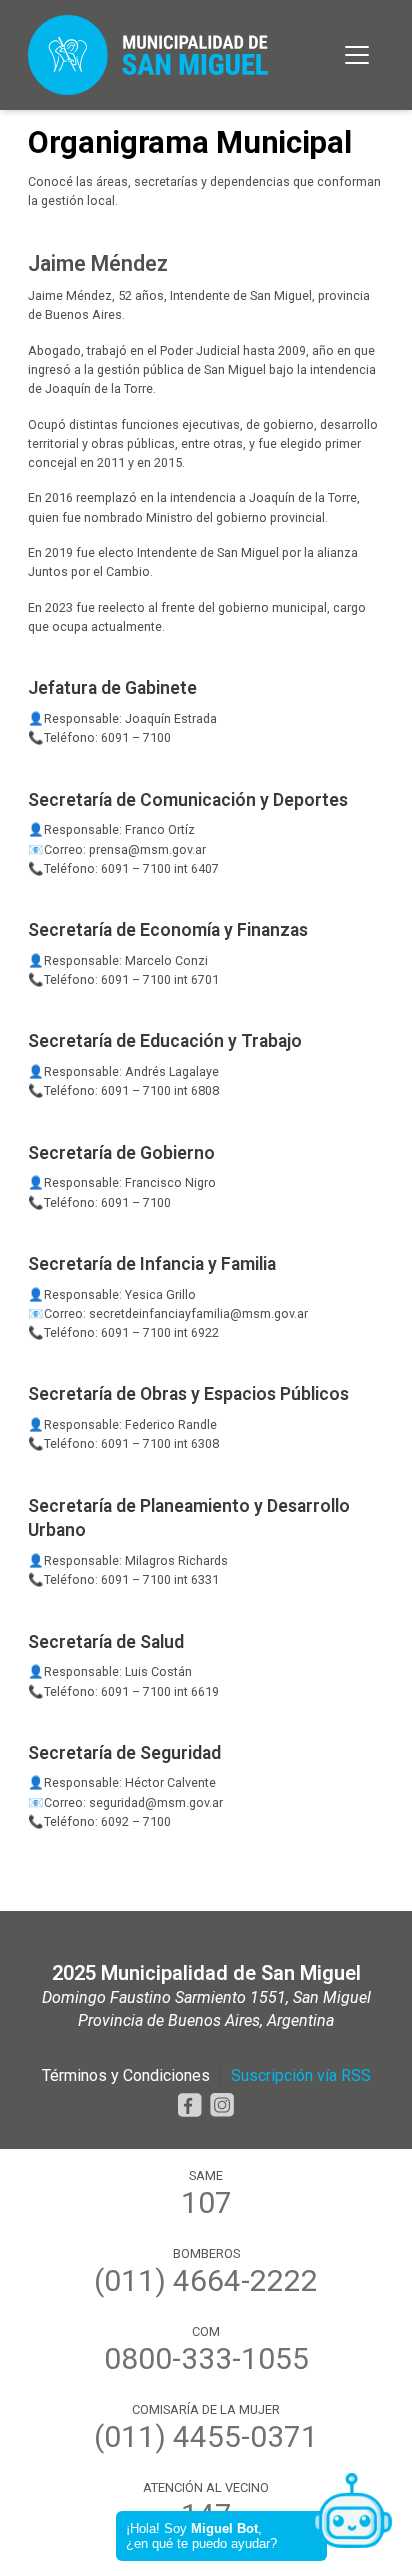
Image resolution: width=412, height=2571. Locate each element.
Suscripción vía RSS (301, 2075)
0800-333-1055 (206, 2359)
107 (206, 2203)
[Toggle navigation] (357, 55)
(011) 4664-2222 (206, 2281)
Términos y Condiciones (126, 2075)
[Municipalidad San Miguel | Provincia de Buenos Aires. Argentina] (148, 55)
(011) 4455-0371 (206, 2437)
